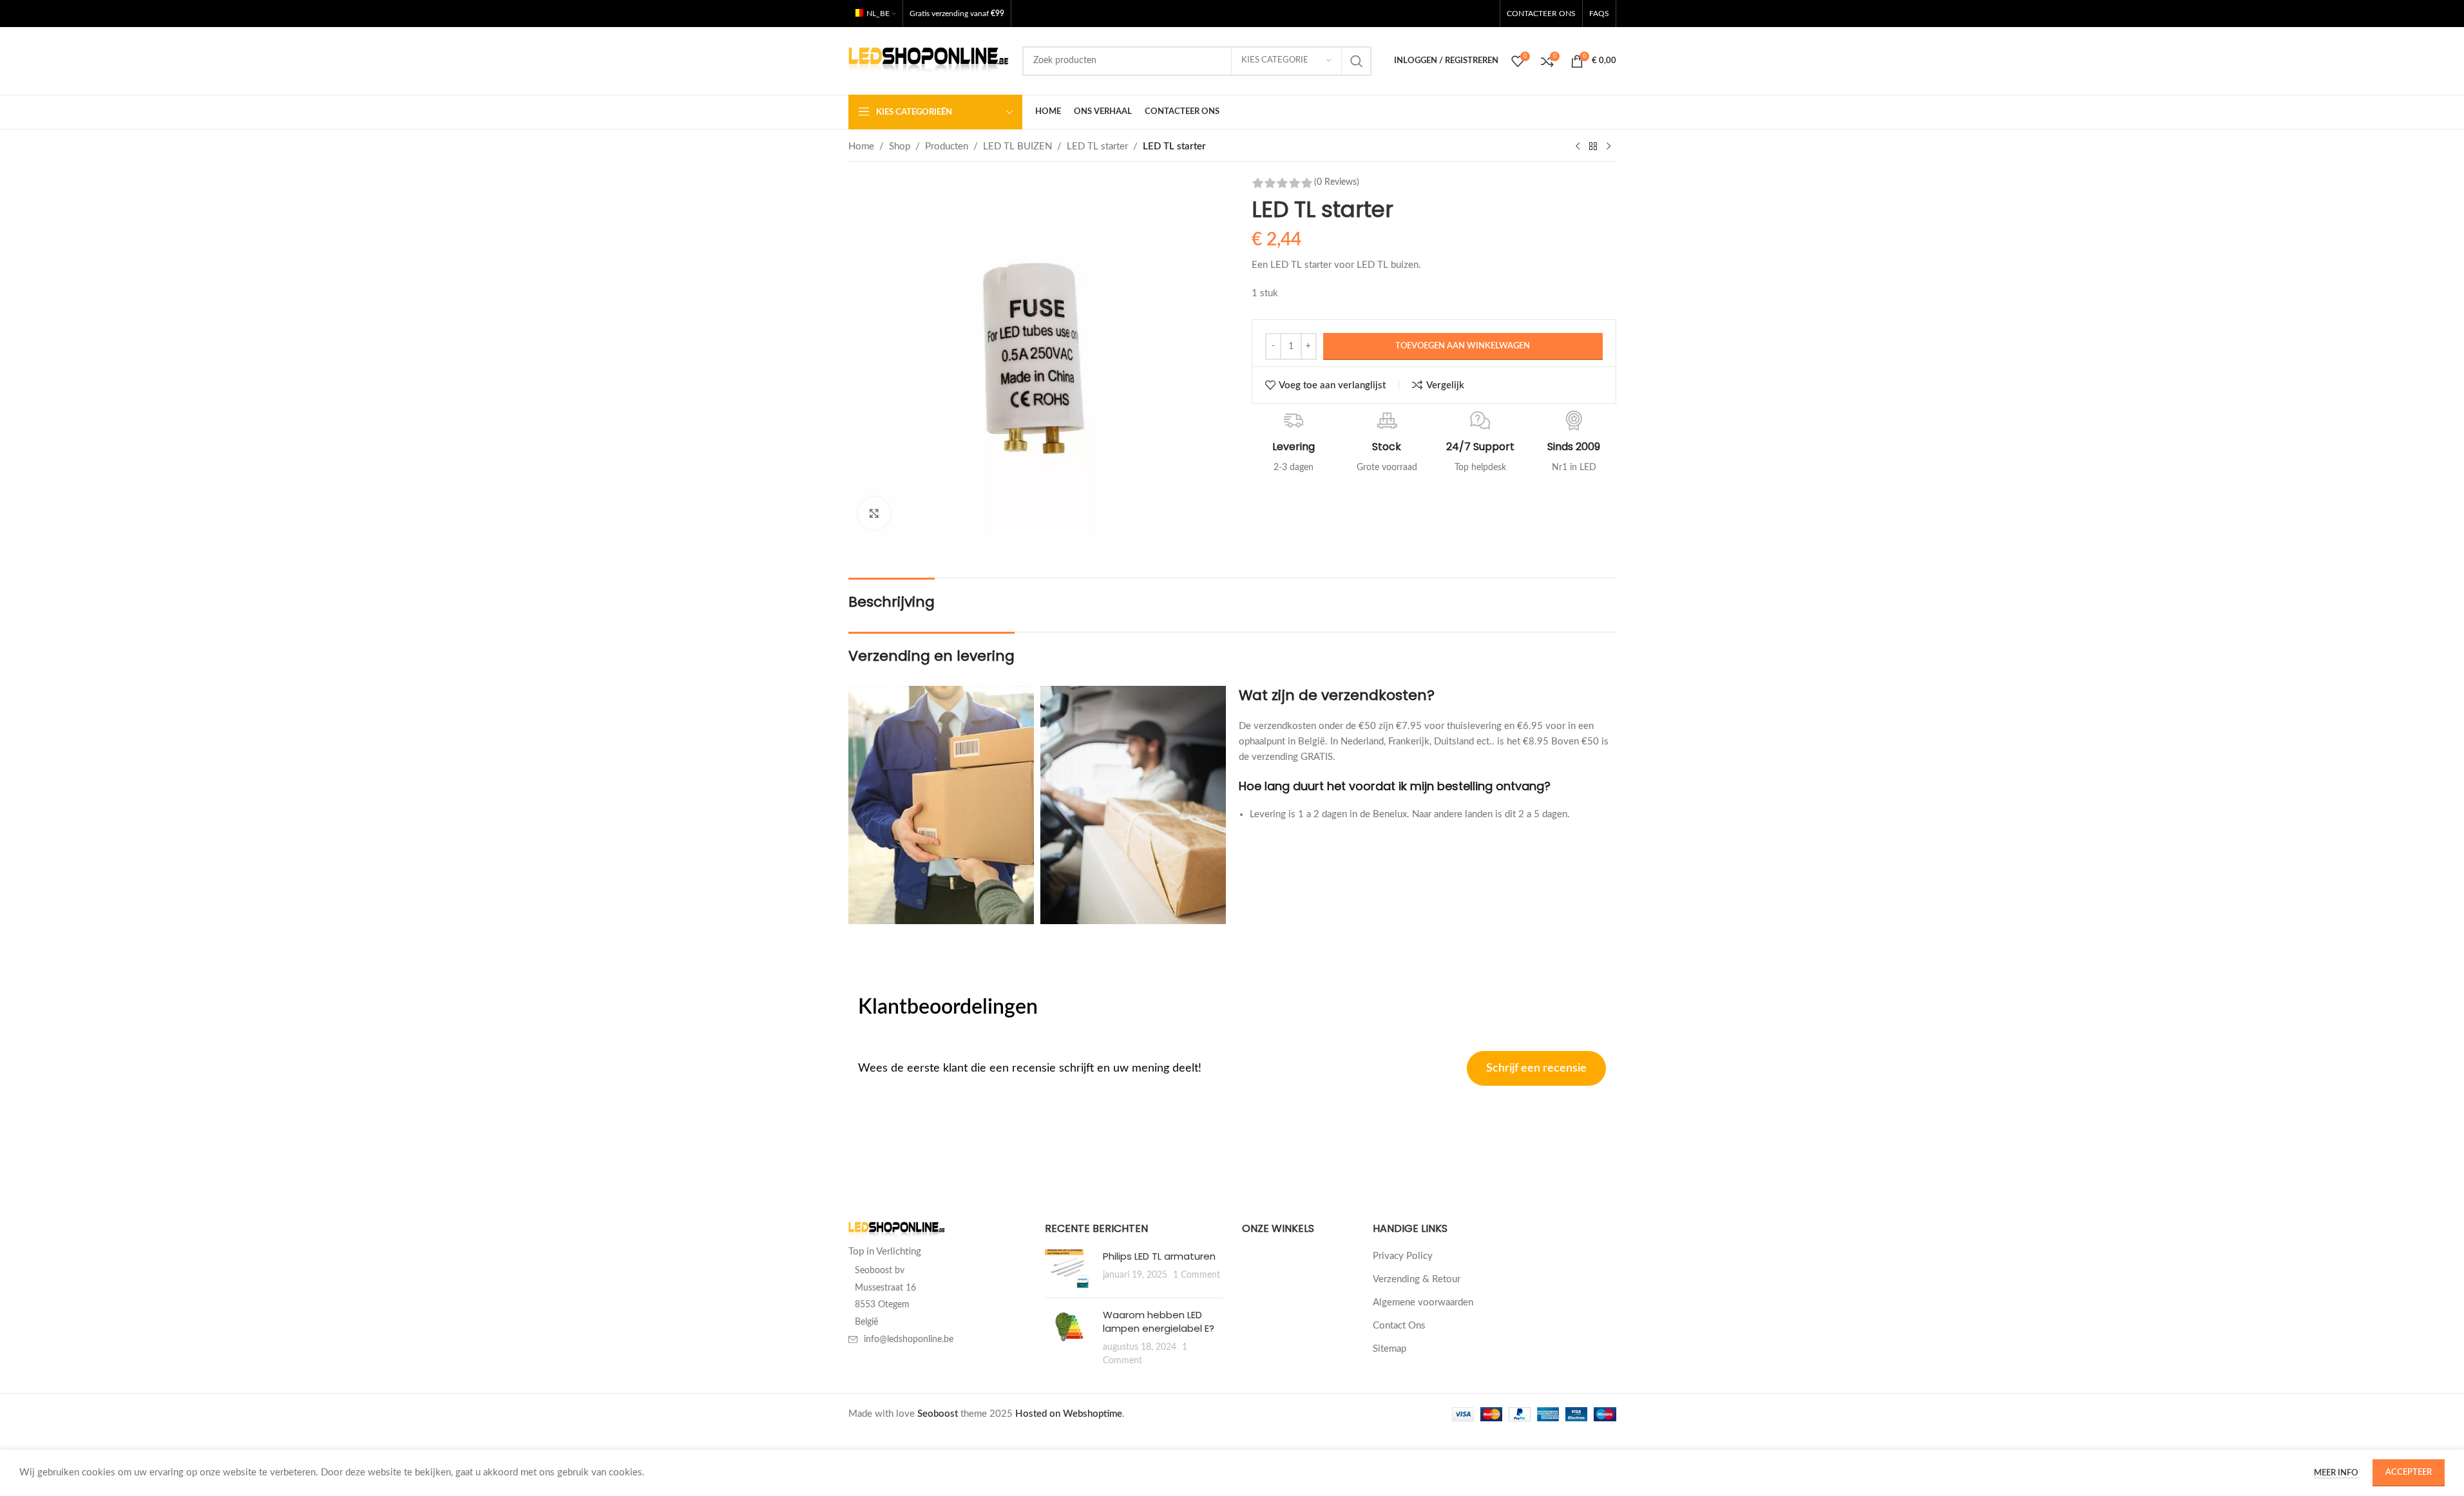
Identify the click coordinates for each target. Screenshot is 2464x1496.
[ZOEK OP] (1357, 61)
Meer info (2337, 1473)
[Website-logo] (929, 60)
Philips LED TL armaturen (1159, 1256)
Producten (947, 147)
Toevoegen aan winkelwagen (1463, 346)
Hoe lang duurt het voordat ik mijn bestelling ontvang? (1395, 786)
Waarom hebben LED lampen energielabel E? (1159, 1321)
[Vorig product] (1578, 147)
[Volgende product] (1609, 147)
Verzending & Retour (1417, 1279)
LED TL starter (1097, 147)
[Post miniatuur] (1069, 1269)
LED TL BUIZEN (1017, 147)
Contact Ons (1399, 1326)
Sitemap (1390, 1349)
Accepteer (2409, 1472)
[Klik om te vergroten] (874, 513)
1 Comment (1197, 1275)
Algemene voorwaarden (1423, 1302)
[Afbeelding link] (897, 1230)
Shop (900, 147)
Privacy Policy (1403, 1256)
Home (861, 147)
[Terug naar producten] (1593, 147)
